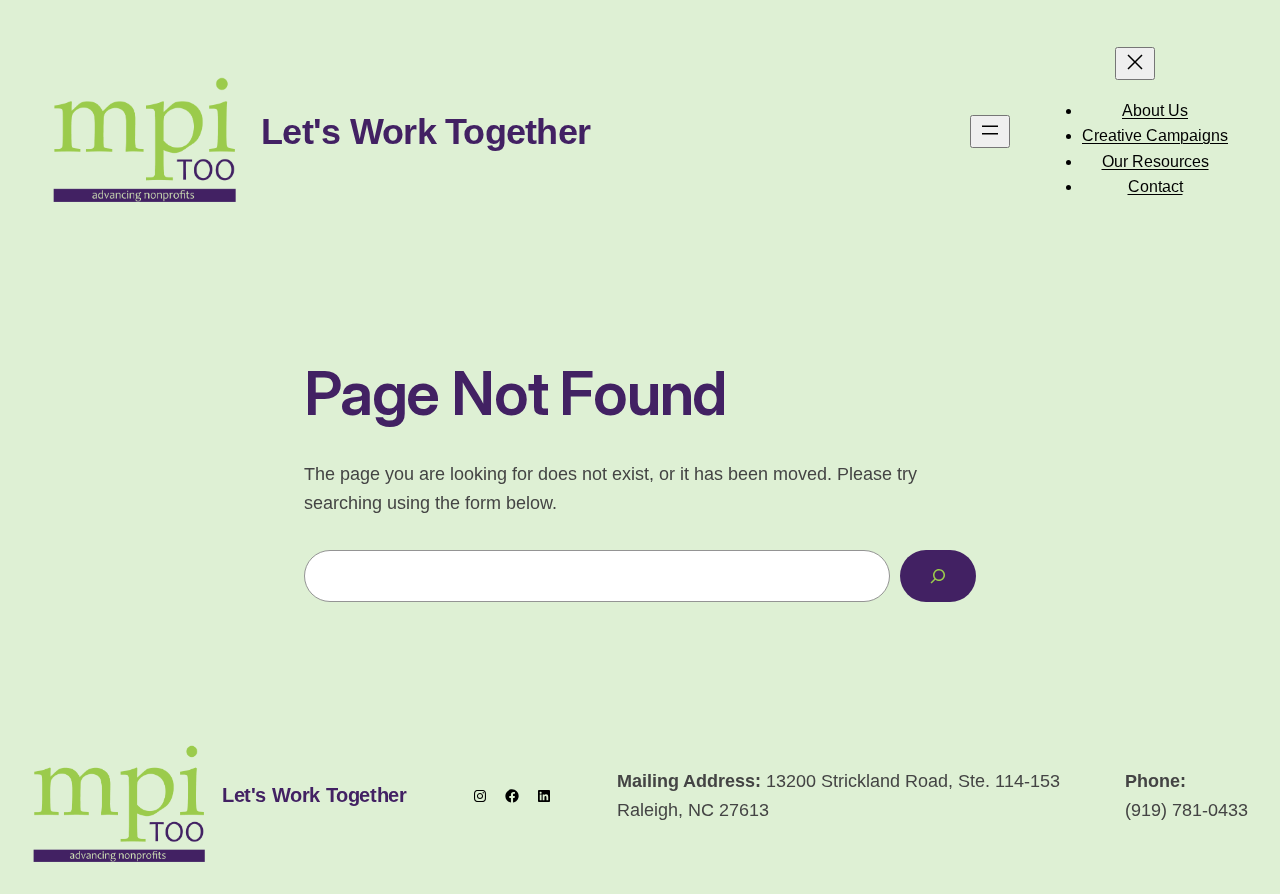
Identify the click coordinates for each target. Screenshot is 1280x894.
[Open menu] (990, 131)
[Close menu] (1135, 63)
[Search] (938, 576)
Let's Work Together (425, 131)
